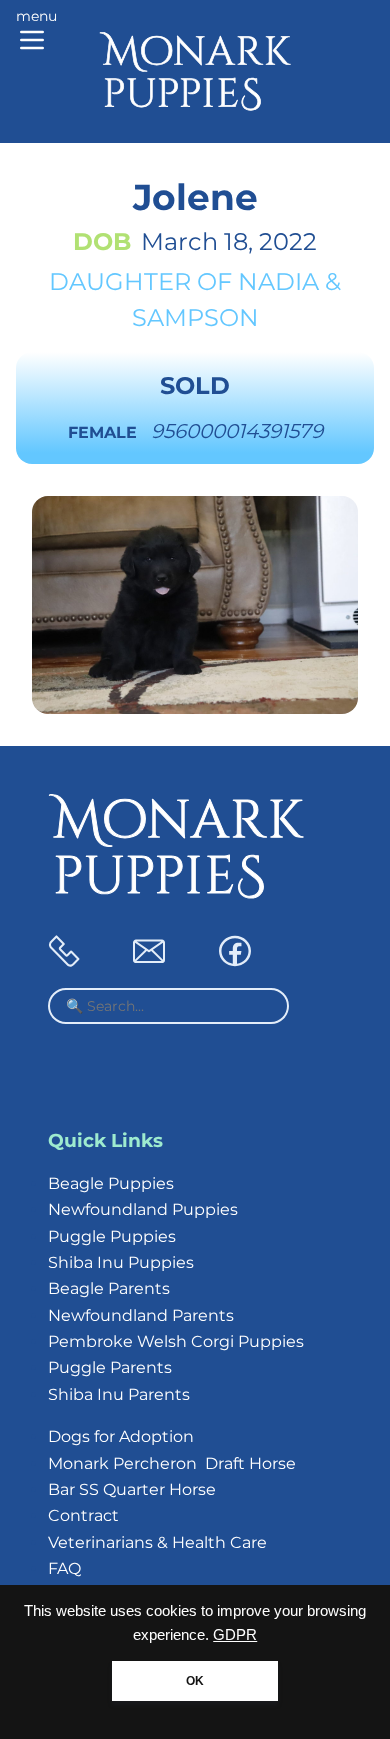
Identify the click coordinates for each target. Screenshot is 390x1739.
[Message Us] (149, 961)
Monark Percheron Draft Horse (172, 1463)
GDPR (235, 1635)
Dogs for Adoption (121, 1436)
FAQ (64, 1568)
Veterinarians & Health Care (157, 1542)
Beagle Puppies (111, 1183)
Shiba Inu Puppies (121, 1262)
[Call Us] (64, 961)
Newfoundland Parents (141, 1315)
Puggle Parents (110, 1367)
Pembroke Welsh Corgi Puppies (176, 1341)
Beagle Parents (109, 1288)
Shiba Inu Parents (119, 1394)
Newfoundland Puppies (143, 1209)
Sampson (195, 317)
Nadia (278, 281)
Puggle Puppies (112, 1236)
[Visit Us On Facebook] (235, 961)
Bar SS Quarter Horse (132, 1489)
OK (195, 1681)
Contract (83, 1515)
